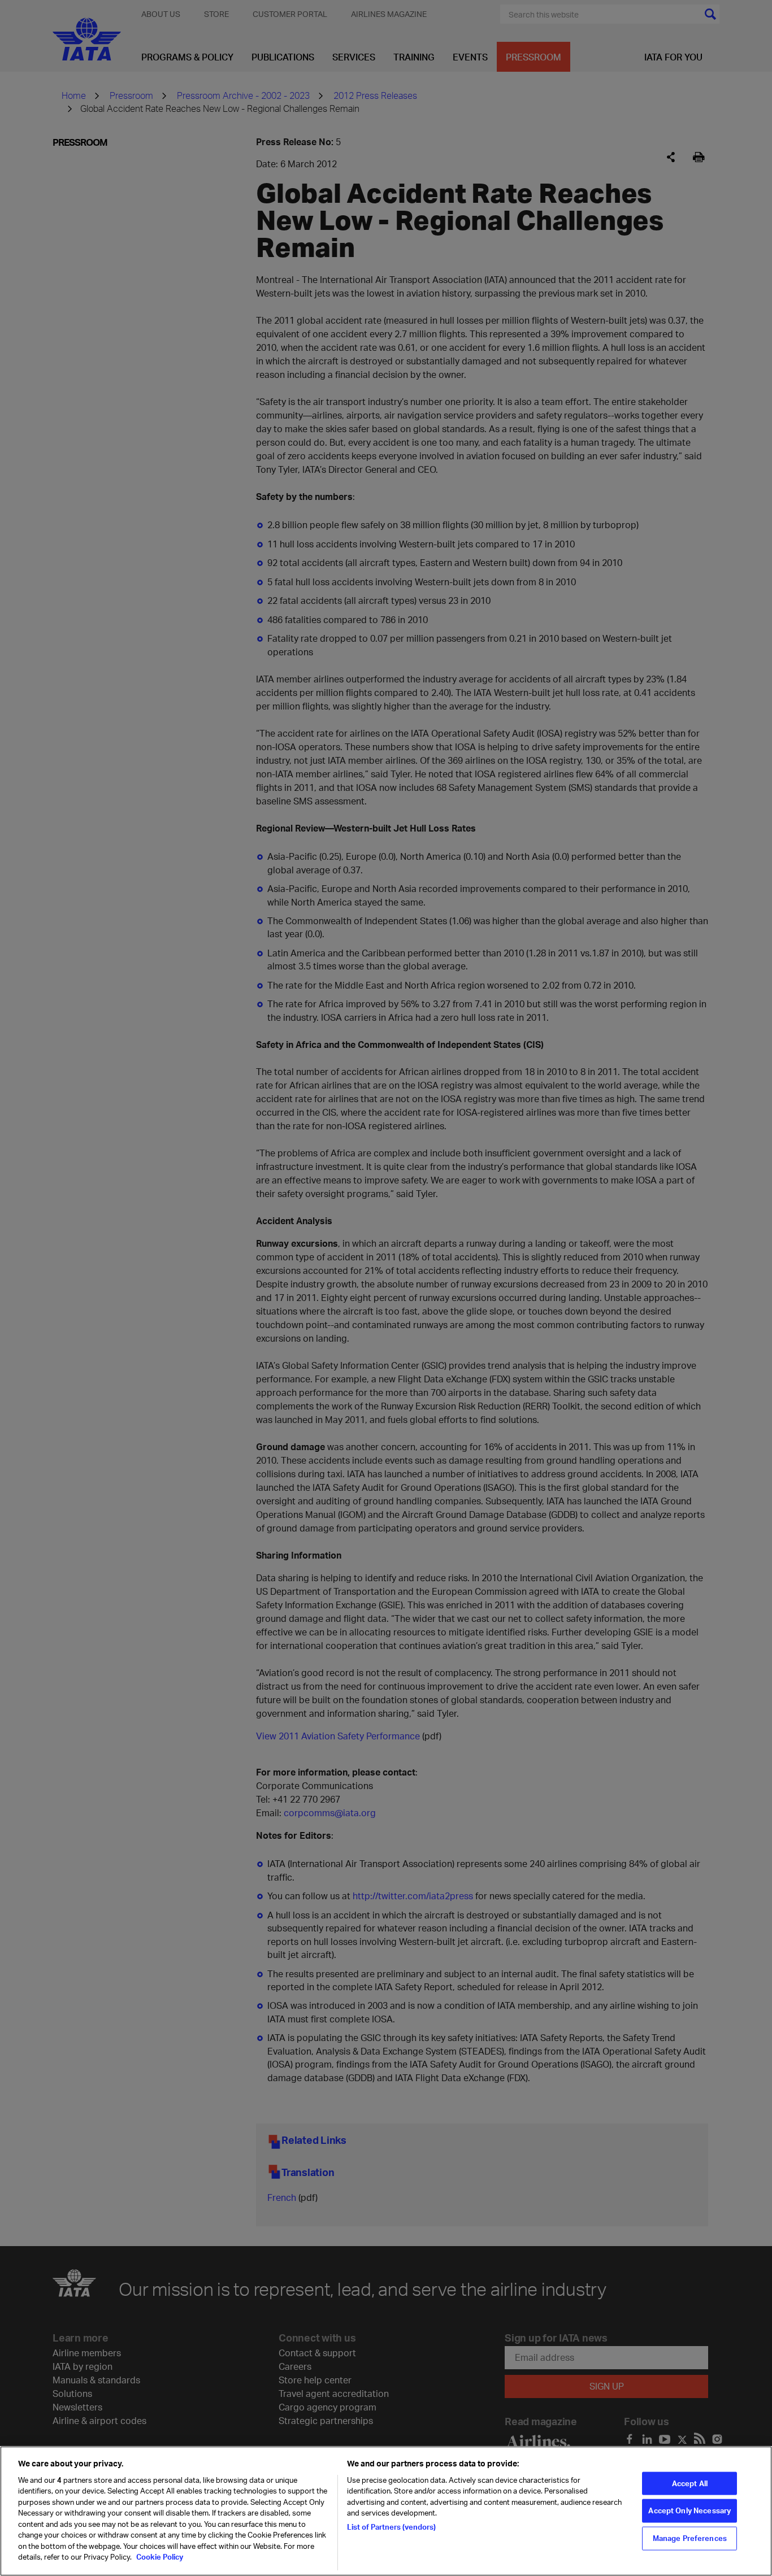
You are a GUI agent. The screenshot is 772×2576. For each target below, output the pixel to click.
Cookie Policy (159, 2557)
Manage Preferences (690, 2538)
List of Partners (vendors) (391, 2527)
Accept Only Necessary (689, 2510)
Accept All (690, 2483)
